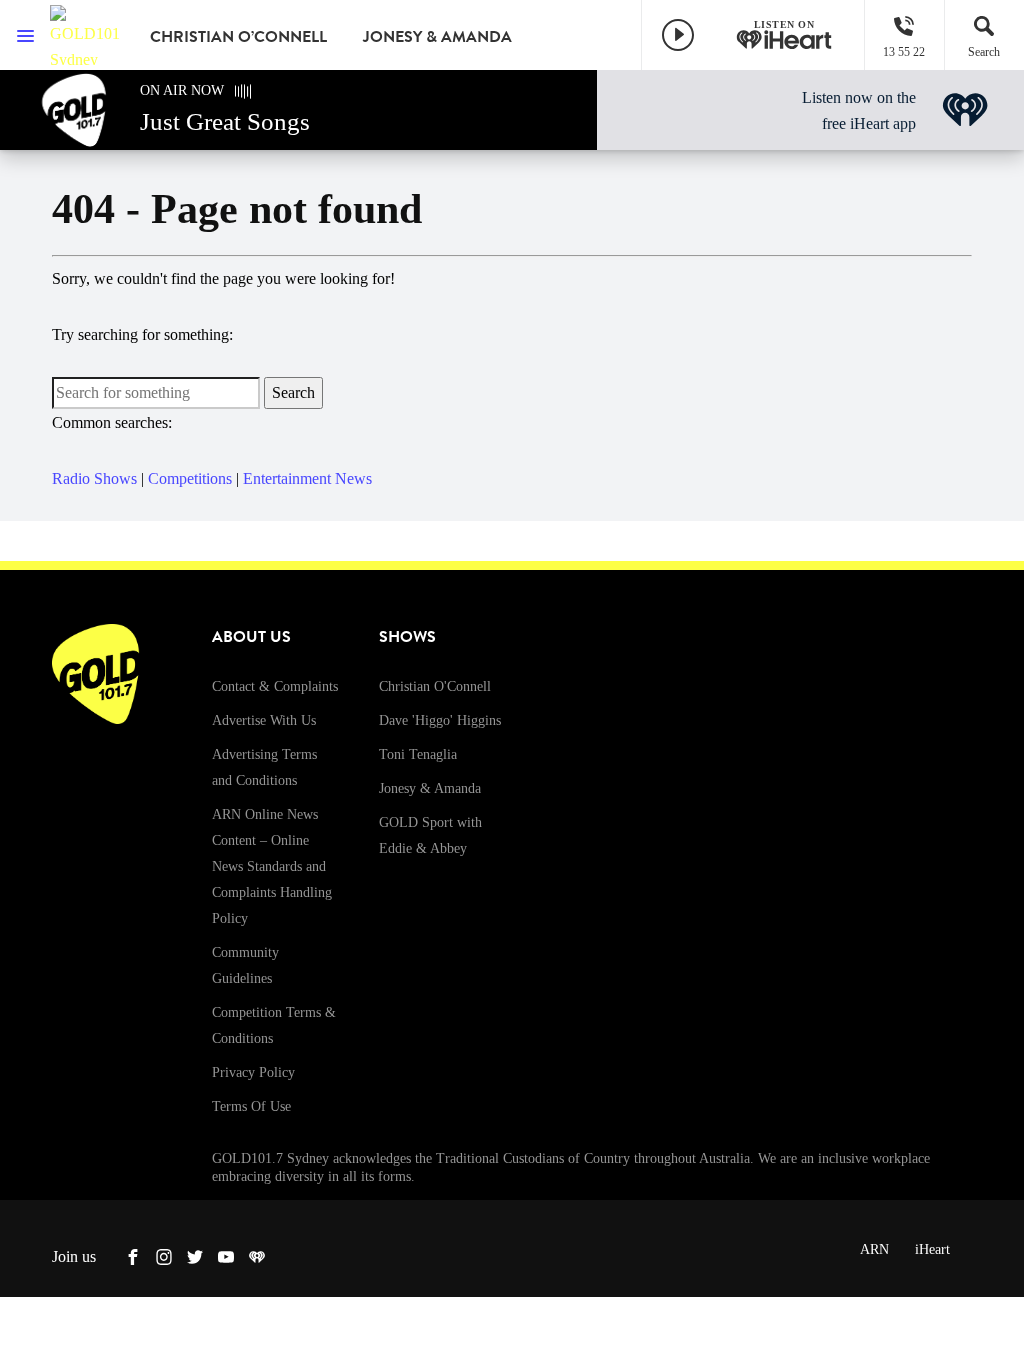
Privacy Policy (253, 1072)
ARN (874, 1249)
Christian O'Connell (435, 686)
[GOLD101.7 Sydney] (85, 35)
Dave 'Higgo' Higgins (440, 720)
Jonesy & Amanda (437, 37)
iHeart (932, 1249)
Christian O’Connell (238, 37)
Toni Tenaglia (418, 754)
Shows (407, 637)
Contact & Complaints (275, 686)
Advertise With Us (264, 720)
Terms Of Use (251, 1106)
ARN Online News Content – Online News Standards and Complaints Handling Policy (272, 866)
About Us (251, 637)
